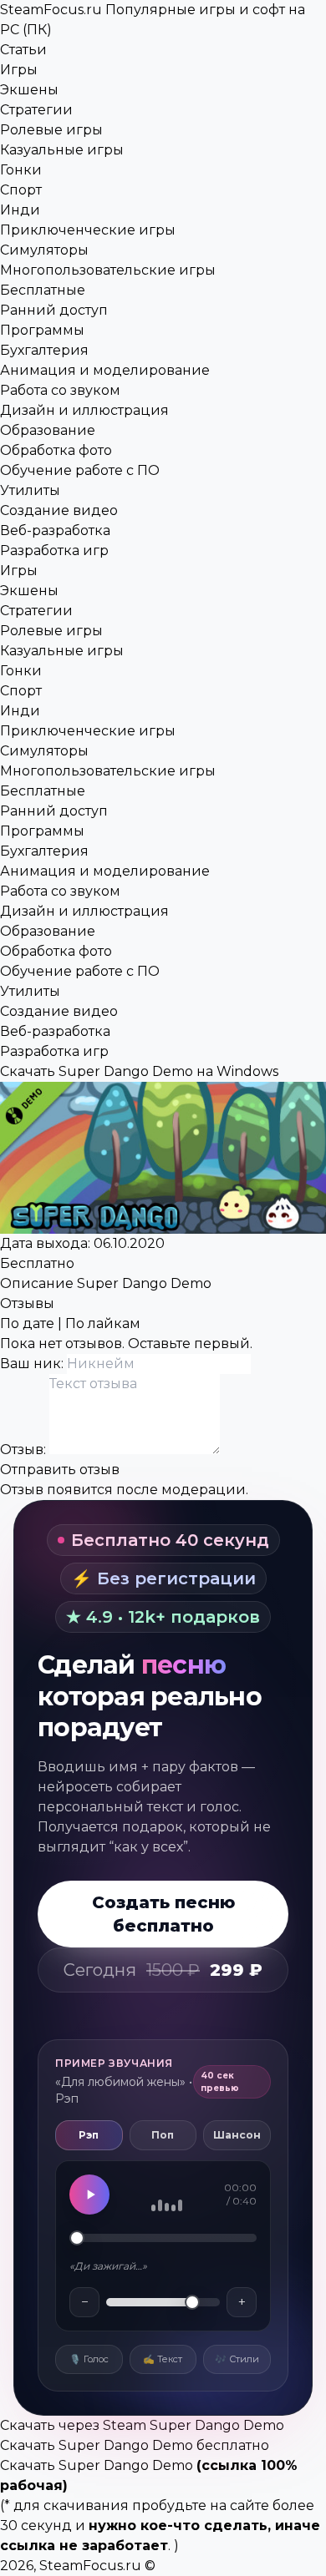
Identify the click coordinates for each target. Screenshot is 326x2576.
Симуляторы (44, 250)
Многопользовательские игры (108, 270)
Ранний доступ (54, 310)
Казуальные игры (62, 150)
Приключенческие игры (88, 230)
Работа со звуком (60, 390)
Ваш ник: (33, 1364)
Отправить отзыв (60, 1470)
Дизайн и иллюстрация (84, 410)
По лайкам (103, 1323)
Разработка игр (54, 551)
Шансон (237, 2135)
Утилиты (30, 490)
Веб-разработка (55, 530)
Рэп (89, 2135)
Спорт (21, 190)
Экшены (29, 90)
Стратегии (36, 110)
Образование (48, 430)
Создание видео (59, 510)
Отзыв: (25, 1450)
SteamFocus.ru (90, 2566)
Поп (163, 2135)
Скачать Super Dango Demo (97, 2465)
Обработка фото (56, 450)
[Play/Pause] (89, 2195)
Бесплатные (43, 290)
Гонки (21, 170)
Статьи (23, 50)
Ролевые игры (51, 130)
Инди (20, 210)
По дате (27, 1323)
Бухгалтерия (44, 350)
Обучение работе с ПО (80, 470)
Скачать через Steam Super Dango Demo (142, 2425)
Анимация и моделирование (105, 370)
